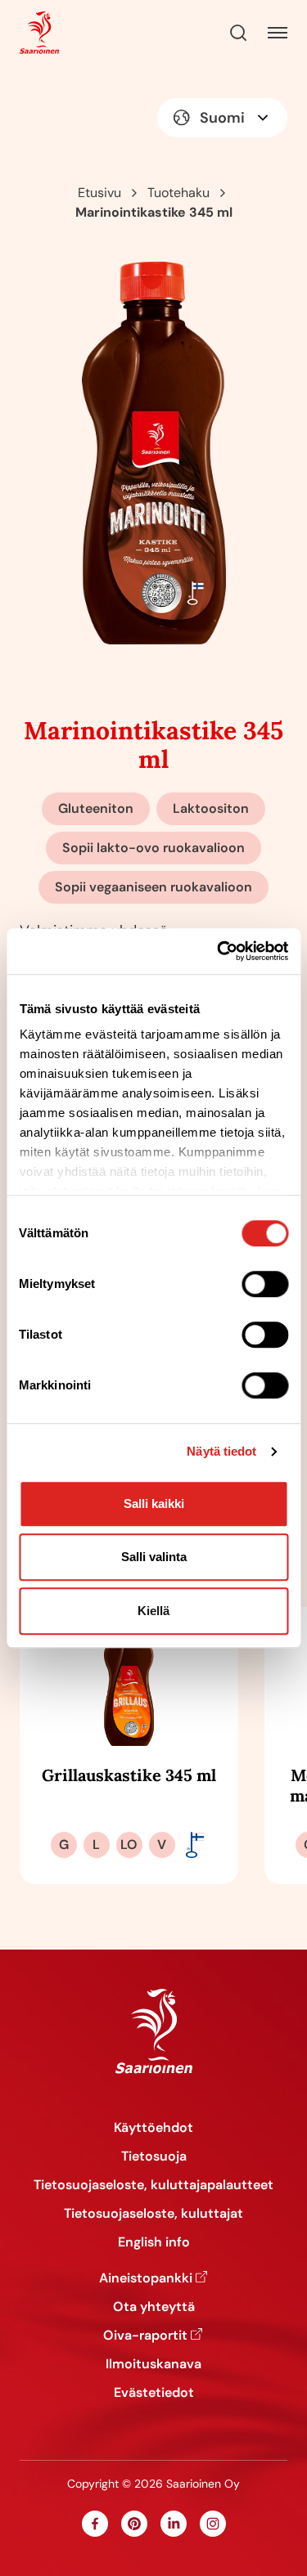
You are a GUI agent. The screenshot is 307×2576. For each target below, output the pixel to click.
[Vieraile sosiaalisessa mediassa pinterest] (134, 2524)
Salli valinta (154, 1557)
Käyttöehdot (153, 2127)
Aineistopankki (146, 2278)
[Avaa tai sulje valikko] (278, 33)
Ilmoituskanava (153, 2364)
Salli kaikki (154, 1503)
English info (154, 2242)
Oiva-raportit (145, 2335)
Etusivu (99, 193)
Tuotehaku (178, 193)
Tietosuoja (154, 2156)
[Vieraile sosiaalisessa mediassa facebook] (95, 2524)
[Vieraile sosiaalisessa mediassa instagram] (213, 2524)
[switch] (265, 1284)
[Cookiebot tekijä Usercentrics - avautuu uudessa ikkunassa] (219, 951)
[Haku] (238, 33)
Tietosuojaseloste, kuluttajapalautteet (153, 2185)
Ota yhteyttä (154, 2307)
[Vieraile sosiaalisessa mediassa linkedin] (174, 2524)
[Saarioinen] (39, 33)
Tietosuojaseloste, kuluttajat (153, 2213)
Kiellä (153, 1611)
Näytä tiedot (221, 1451)
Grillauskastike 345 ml (129, 1775)
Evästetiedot (154, 2392)
